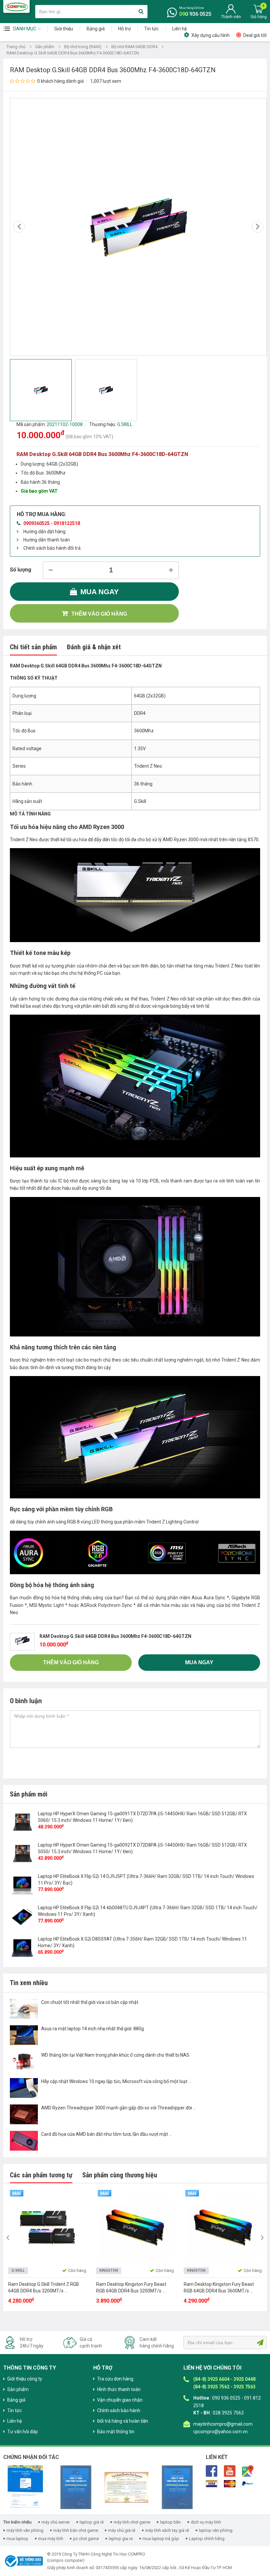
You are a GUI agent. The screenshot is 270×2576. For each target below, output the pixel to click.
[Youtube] (230, 2470)
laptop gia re (121, 2539)
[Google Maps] (248, 2470)
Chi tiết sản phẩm (33, 647)
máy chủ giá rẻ (122, 2530)
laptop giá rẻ (92, 2522)
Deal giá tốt (255, 35)
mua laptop (17, 2539)
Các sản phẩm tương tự (41, 2175)
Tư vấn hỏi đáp (23, 2432)
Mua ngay (100, 592)
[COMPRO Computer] (16, 6)
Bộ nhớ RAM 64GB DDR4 (134, 47)
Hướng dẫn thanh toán (47, 540)
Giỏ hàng (259, 17)
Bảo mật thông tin (116, 2432)
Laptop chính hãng (207, 2539)
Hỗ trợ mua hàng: (41, 514)
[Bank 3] (248, 2484)
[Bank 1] (212, 2484)
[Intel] (25, 2487)
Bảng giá (96, 29)
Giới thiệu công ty (25, 2379)
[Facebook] (212, 2470)
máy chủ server (56, 2522)
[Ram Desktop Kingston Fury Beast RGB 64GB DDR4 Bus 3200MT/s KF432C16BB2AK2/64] (135, 2227)
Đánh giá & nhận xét (94, 647)
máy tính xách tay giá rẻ (167, 2530)
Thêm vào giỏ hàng (99, 614)
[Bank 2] (230, 2484)
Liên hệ (179, 29)
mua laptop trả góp (161, 2539)
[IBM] (76, 2487)
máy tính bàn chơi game (76, 2530)
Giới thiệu (64, 29)
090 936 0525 (195, 14)
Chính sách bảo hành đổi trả (52, 548)
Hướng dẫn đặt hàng (44, 532)
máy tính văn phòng (25, 2530)
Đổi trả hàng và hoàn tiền (123, 2421)
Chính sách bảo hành (119, 2410)
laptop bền (170, 2522)
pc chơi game (86, 2539)
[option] (138, 227)
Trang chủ (16, 47)
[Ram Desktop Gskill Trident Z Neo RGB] (135, 896)
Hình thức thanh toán (119, 2389)
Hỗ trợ (124, 29)
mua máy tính (51, 2539)
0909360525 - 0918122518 (52, 523)
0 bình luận (26, 1701)
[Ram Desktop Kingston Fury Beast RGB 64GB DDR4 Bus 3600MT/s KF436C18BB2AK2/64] (223, 2227)
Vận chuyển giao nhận (120, 2400)
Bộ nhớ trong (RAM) (83, 47)
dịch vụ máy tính (206, 2522)
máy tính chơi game (132, 2522)
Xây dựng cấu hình (210, 35)
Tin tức (151, 29)
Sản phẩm (45, 47)
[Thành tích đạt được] (127, 2487)
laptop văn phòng (216, 2530)
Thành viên (231, 17)
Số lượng (21, 570)
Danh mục (25, 29)
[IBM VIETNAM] (177, 2487)
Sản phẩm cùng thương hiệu (120, 2175)
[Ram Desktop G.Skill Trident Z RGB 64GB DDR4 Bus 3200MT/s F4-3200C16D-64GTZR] (47, 2227)
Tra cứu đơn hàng (115, 2379)
